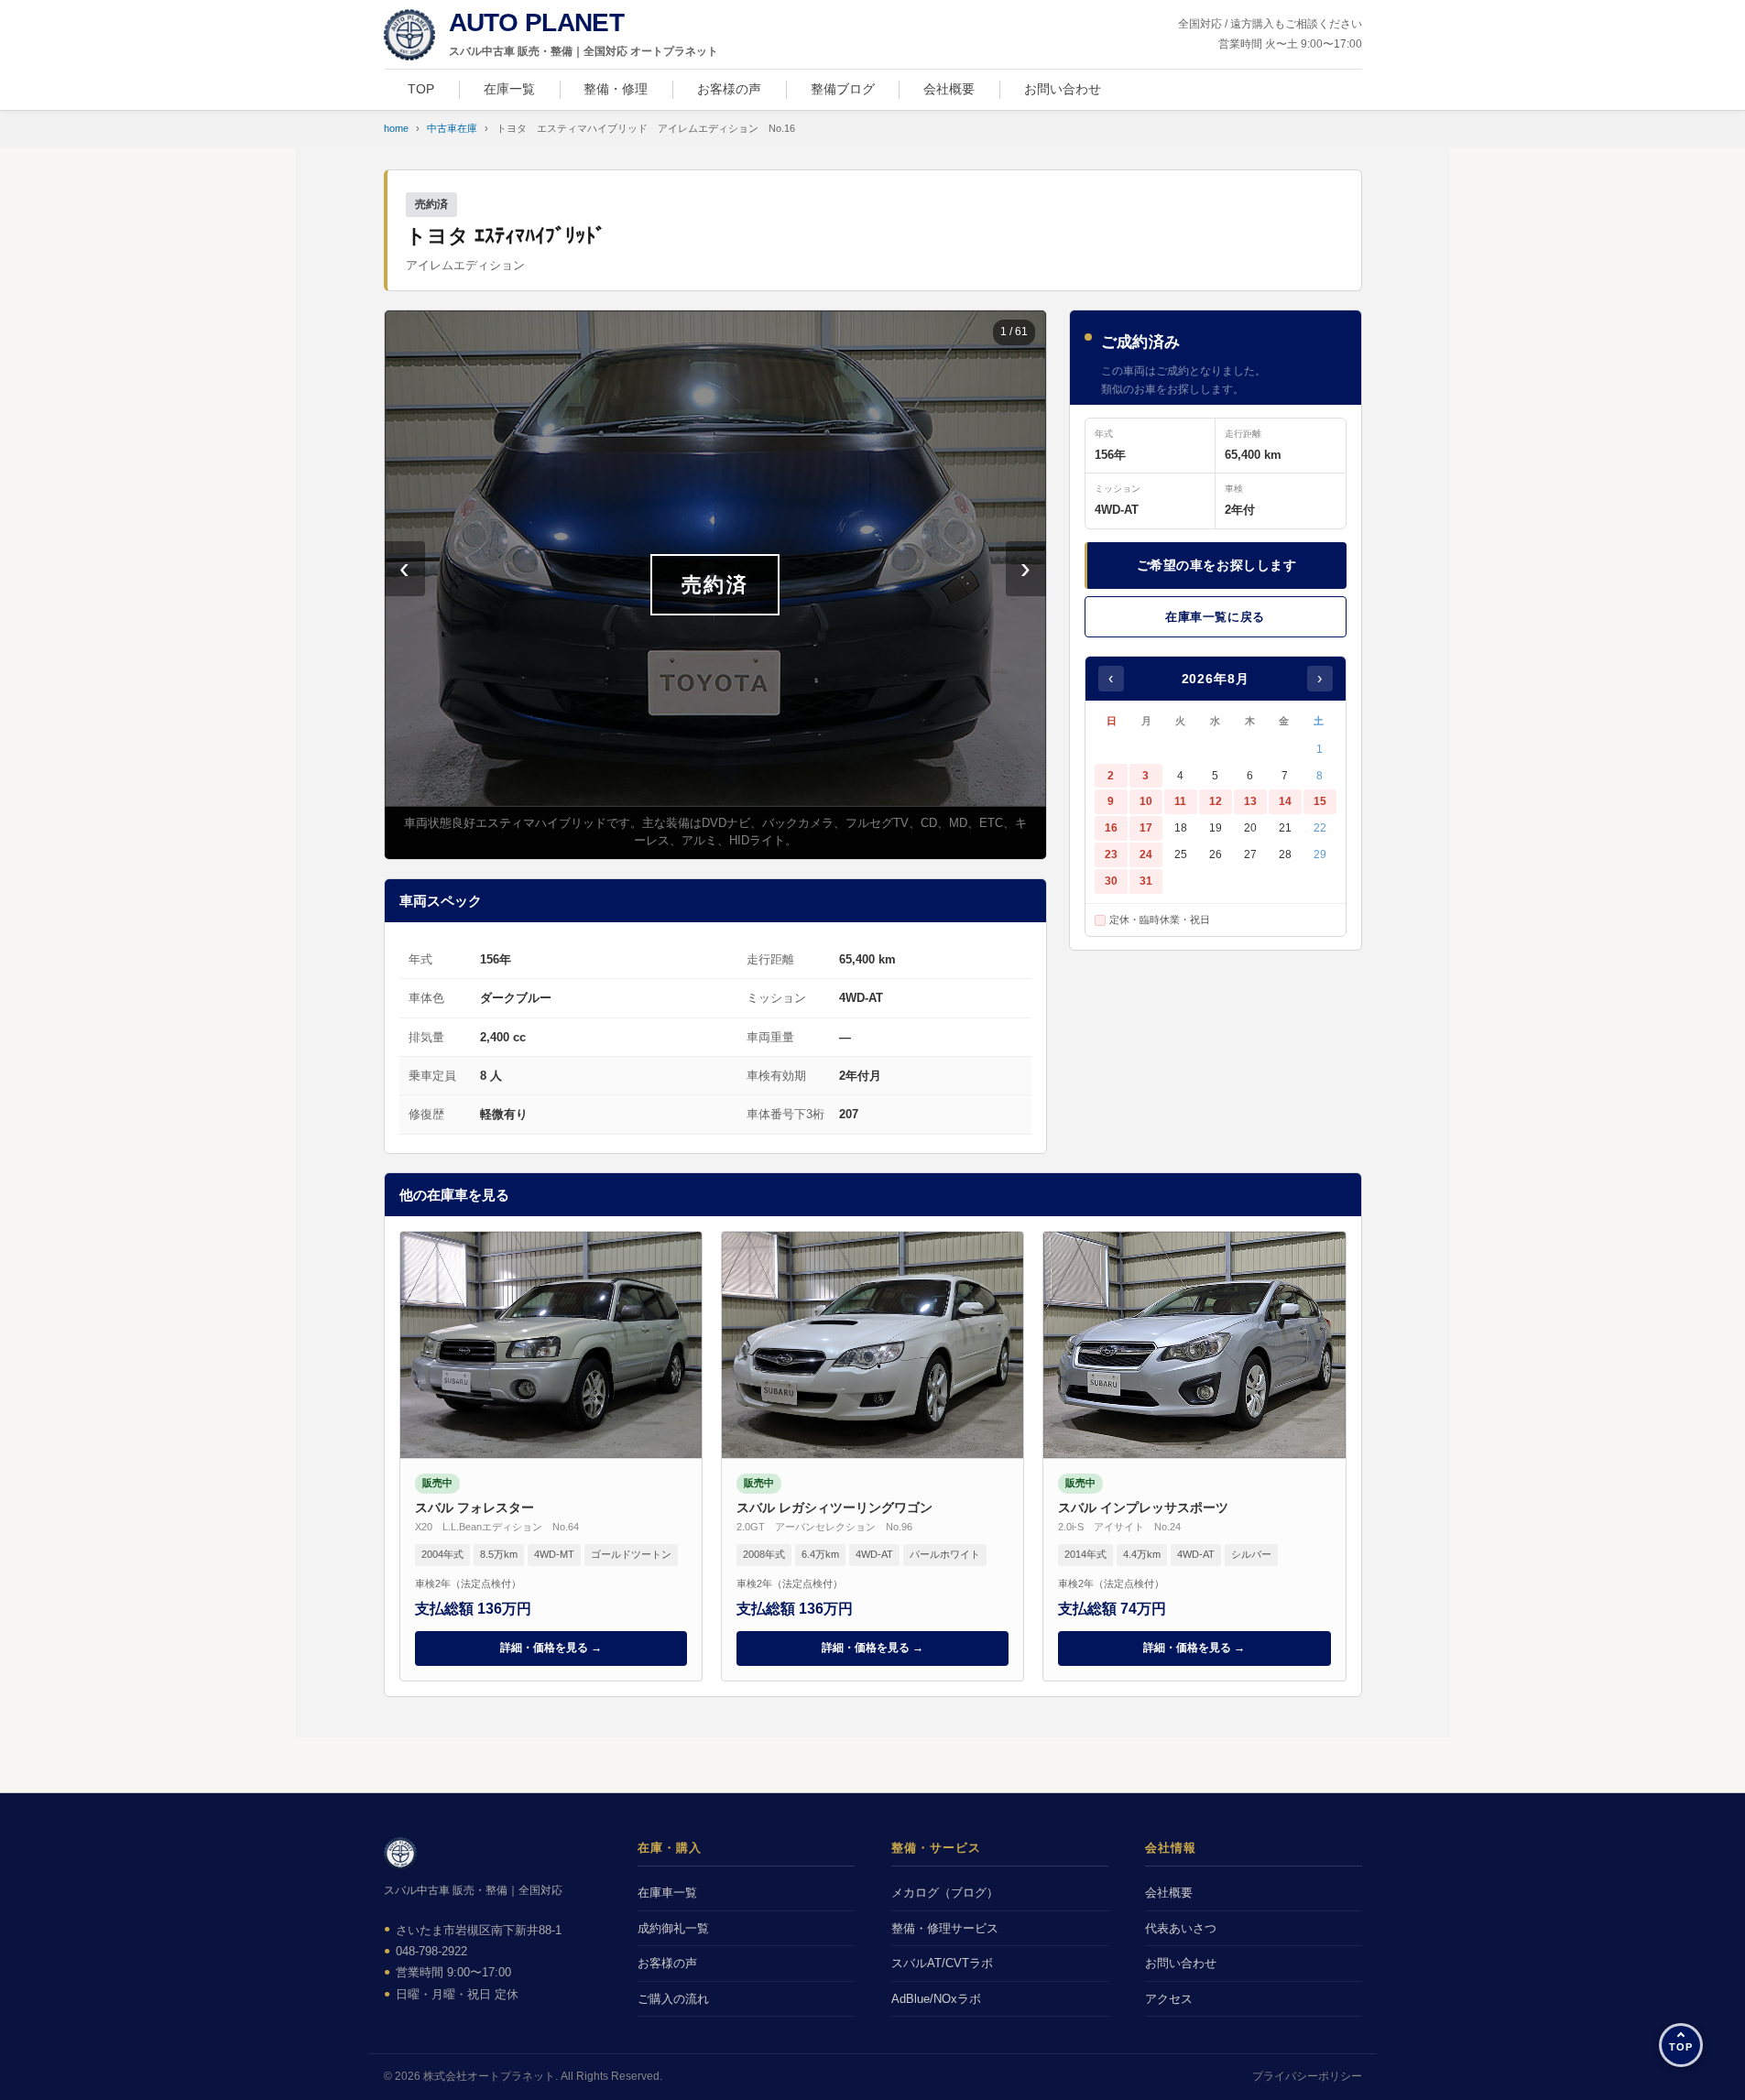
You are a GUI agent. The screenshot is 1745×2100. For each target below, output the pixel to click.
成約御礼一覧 (673, 1928)
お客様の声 (729, 89)
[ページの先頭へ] (1681, 2045)
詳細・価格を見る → (551, 1648)
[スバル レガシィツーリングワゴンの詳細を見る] (872, 1456)
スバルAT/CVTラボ (942, 1963)
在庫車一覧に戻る (1215, 617)
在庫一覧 (509, 89)
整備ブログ (843, 89)
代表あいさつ (1181, 1928)
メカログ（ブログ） (945, 1893)
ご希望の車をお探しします (1217, 565)
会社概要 (949, 89)
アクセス (1169, 1999)
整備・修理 (616, 89)
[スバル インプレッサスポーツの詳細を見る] (1194, 1456)
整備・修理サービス (945, 1928)
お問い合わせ (1063, 89)
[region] (715, 585)
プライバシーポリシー (1307, 2076)
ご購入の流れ (673, 1999)
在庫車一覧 (667, 1893)
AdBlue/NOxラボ (936, 1999)
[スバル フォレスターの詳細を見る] (551, 1456)
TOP (421, 89)
